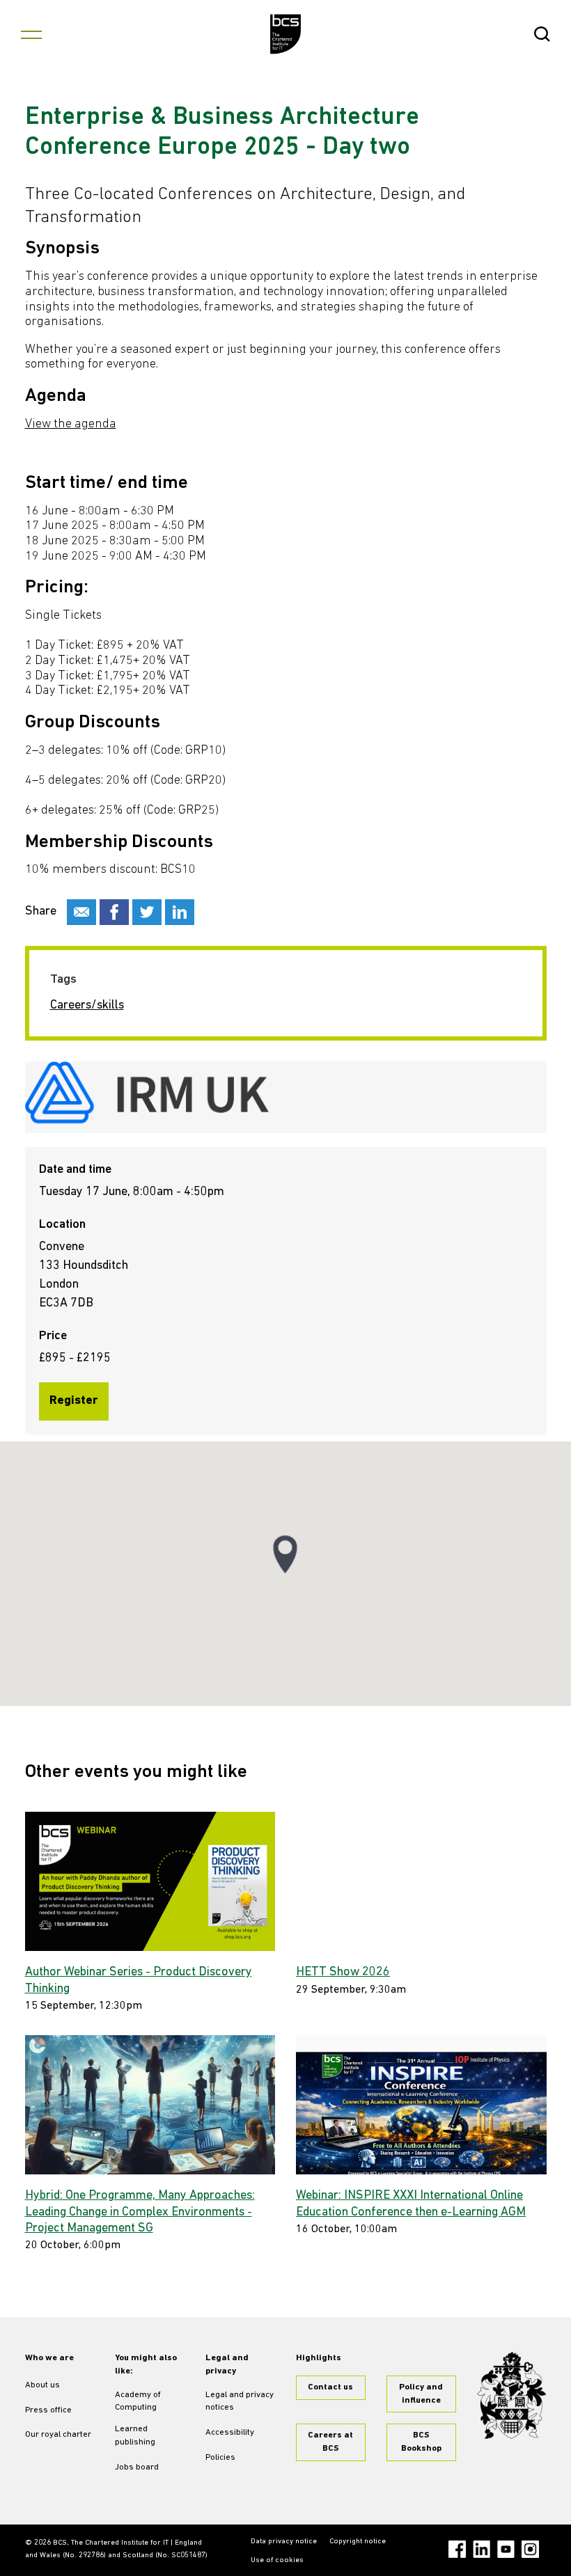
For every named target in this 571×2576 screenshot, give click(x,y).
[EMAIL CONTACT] (81, 912)
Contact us (330, 2387)
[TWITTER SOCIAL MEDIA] (147, 912)
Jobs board (137, 2467)
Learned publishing (135, 2436)
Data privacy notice (284, 2542)
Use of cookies (277, 2560)
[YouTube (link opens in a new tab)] (506, 2549)
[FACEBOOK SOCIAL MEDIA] (114, 912)
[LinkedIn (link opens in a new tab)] (482, 2549)
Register (74, 1401)
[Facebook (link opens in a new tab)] (457, 2549)
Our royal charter (58, 2435)
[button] (285, 1555)
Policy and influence (421, 2394)
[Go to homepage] (286, 34)
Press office (48, 2410)
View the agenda (71, 425)
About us (42, 2385)
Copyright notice (358, 2542)
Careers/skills (87, 1006)
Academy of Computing (138, 2402)
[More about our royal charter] (512, 2395)
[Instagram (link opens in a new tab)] (530, 2549)
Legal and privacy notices (240, 2402)
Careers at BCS (330, 2442)
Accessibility (230, 2433)
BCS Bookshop (421, 2442)
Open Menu (31, 34)
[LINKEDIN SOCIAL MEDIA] (180, 912)
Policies (220, 2458)
